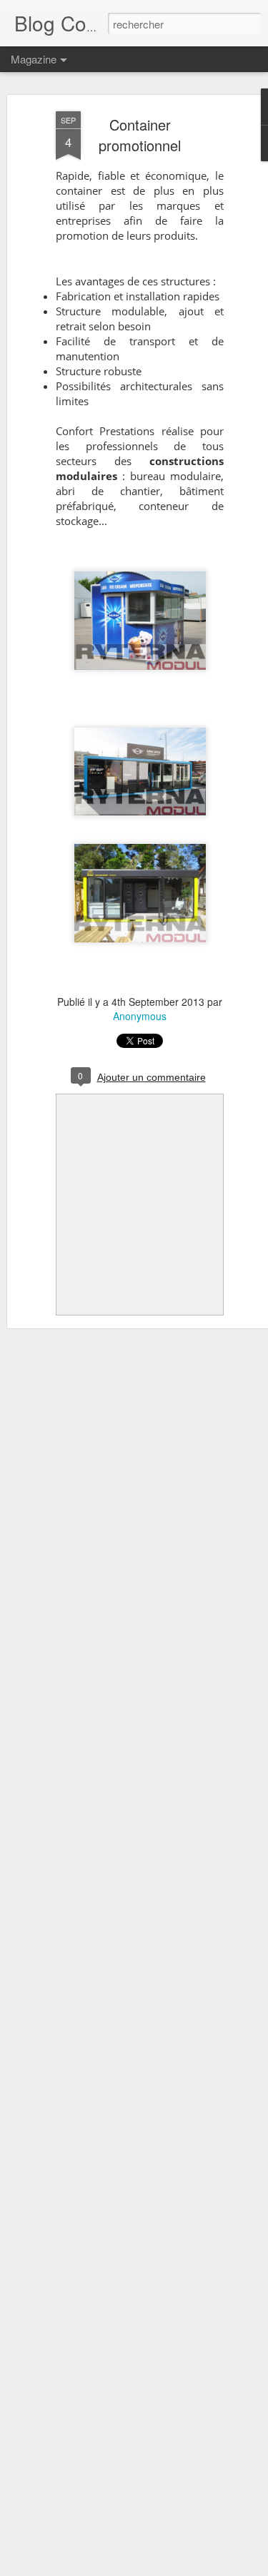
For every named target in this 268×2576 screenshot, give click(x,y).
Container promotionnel (140, 135)
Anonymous (140, 1016)
